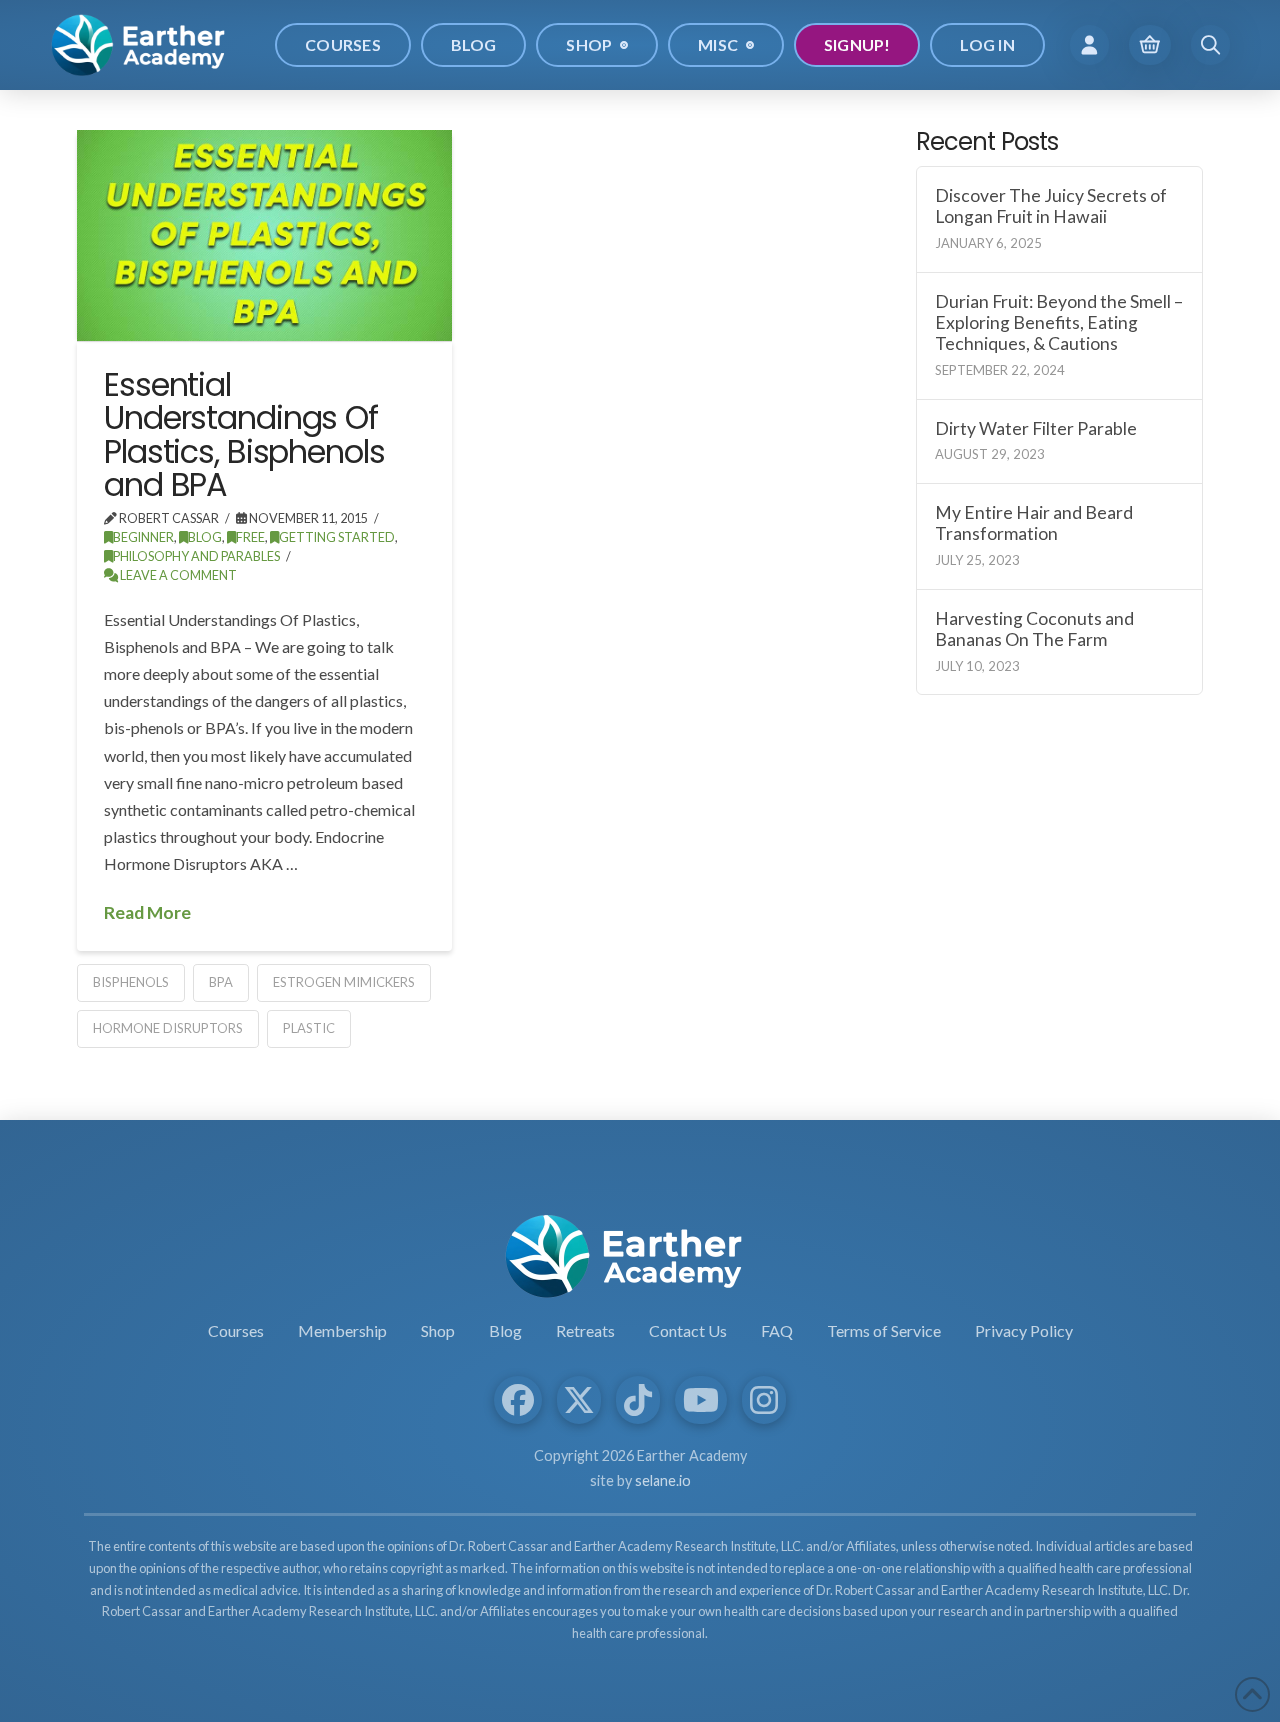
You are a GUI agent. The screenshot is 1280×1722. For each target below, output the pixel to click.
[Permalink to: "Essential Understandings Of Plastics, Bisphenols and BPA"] (264, 235)
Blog (205, 537)
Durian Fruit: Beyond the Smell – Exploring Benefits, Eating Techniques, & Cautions (1059, 322)
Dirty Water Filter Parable (1036, 428)
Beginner (143, 537)
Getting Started (337, 537)
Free (250, 537)
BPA (221, 982)
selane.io (663, 1480)
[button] (1089, 44)
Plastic (309, 1028)
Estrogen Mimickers (344, 982)
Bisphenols (131, 982)
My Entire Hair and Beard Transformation (1034, 523)
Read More (147, 912)
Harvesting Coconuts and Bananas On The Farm (1034, 629)
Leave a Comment (177, 575)
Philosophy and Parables (196, 556)
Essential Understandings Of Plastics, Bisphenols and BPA (244, 435)
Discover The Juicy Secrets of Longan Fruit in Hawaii (1051, 206)
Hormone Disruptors (168, 1028)
